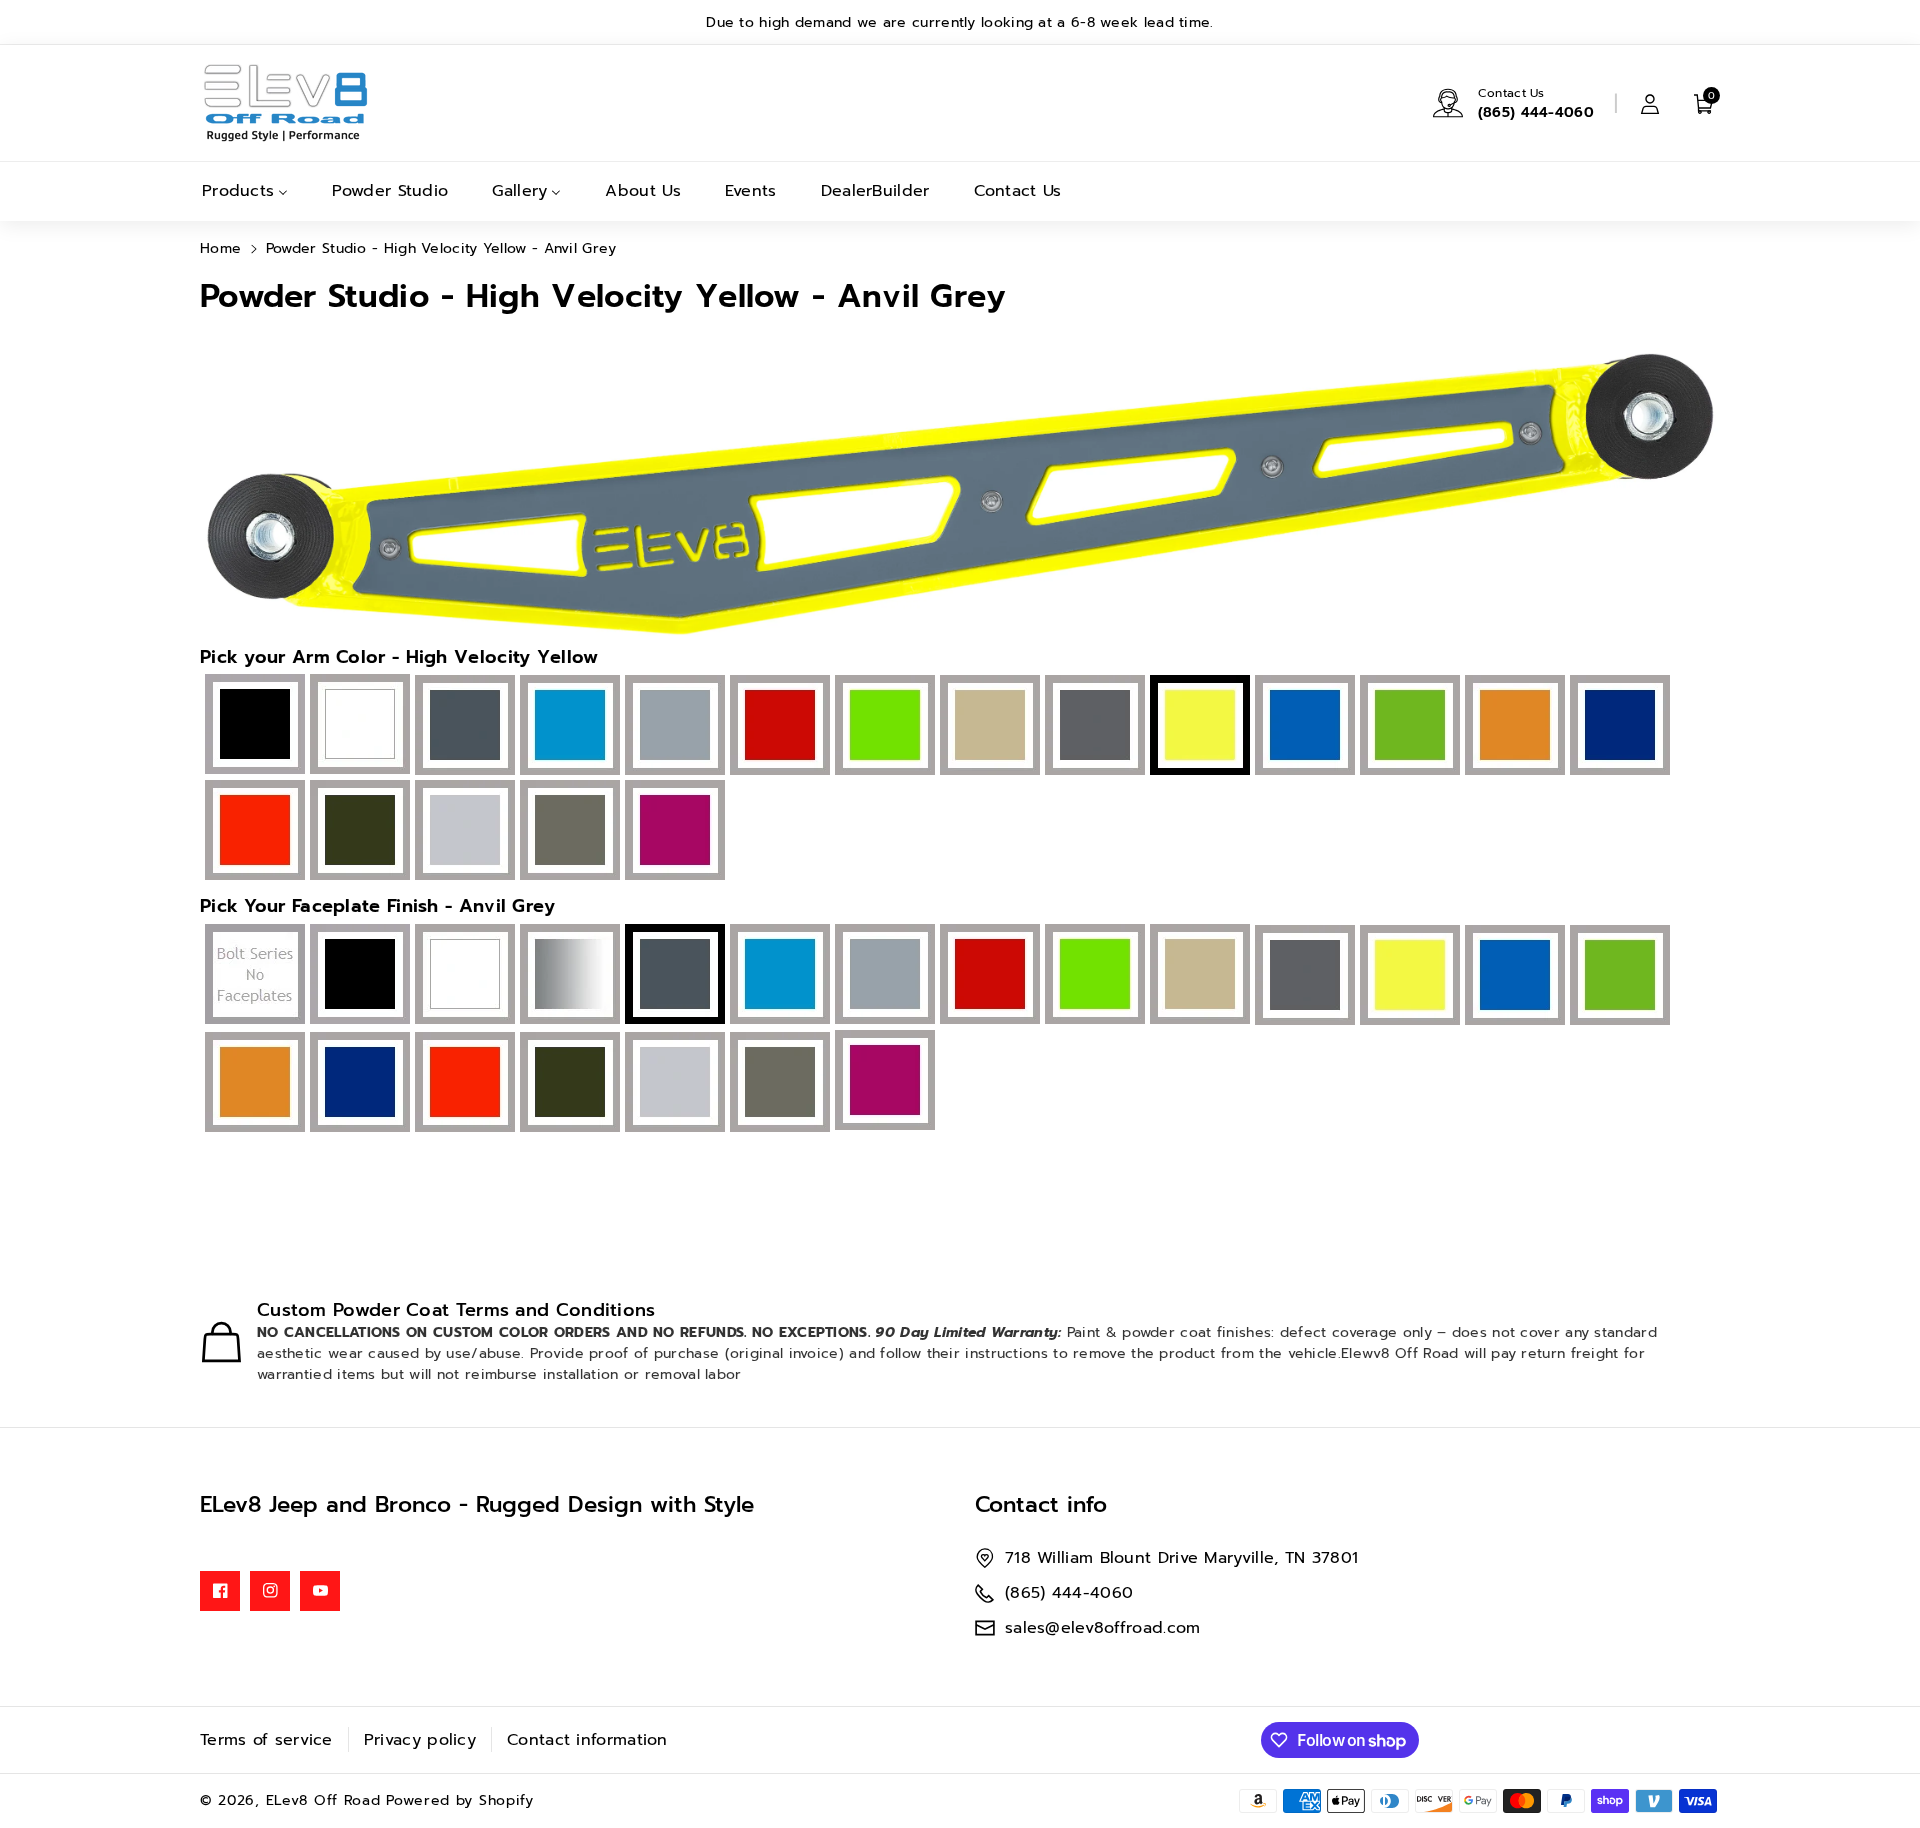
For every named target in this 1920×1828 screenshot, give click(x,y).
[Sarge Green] (357, 832)
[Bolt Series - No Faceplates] (252, 975)
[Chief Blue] (567, 727)
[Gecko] (882, 727)
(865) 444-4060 (1536, 112)
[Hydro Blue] (1302, 727)
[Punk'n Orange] (252, 832)
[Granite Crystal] (1092, 727)
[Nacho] (1512, 727)
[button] (1704, 103)
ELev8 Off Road (326, 1800)
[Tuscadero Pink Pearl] (672, 832)
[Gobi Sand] (987, 727)
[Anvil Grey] (462, 725)
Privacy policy (420, 1740)
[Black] (252, 725)
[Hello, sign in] (1650, 103)
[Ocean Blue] (1617, 727)
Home (220, 248)
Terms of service (266, 1740)
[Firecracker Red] (777, 727)
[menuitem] (245, 191)
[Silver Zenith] (462, 832)
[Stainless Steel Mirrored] (567, 975)
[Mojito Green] (1407, 727)
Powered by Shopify (460, 1800)
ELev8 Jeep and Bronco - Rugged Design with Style (477, 1504)
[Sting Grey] (567, 832)
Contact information (587, 1740)
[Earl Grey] (672, 727)
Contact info (1041, 1504)
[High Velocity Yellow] (1407, 975)
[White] (357, 725)
